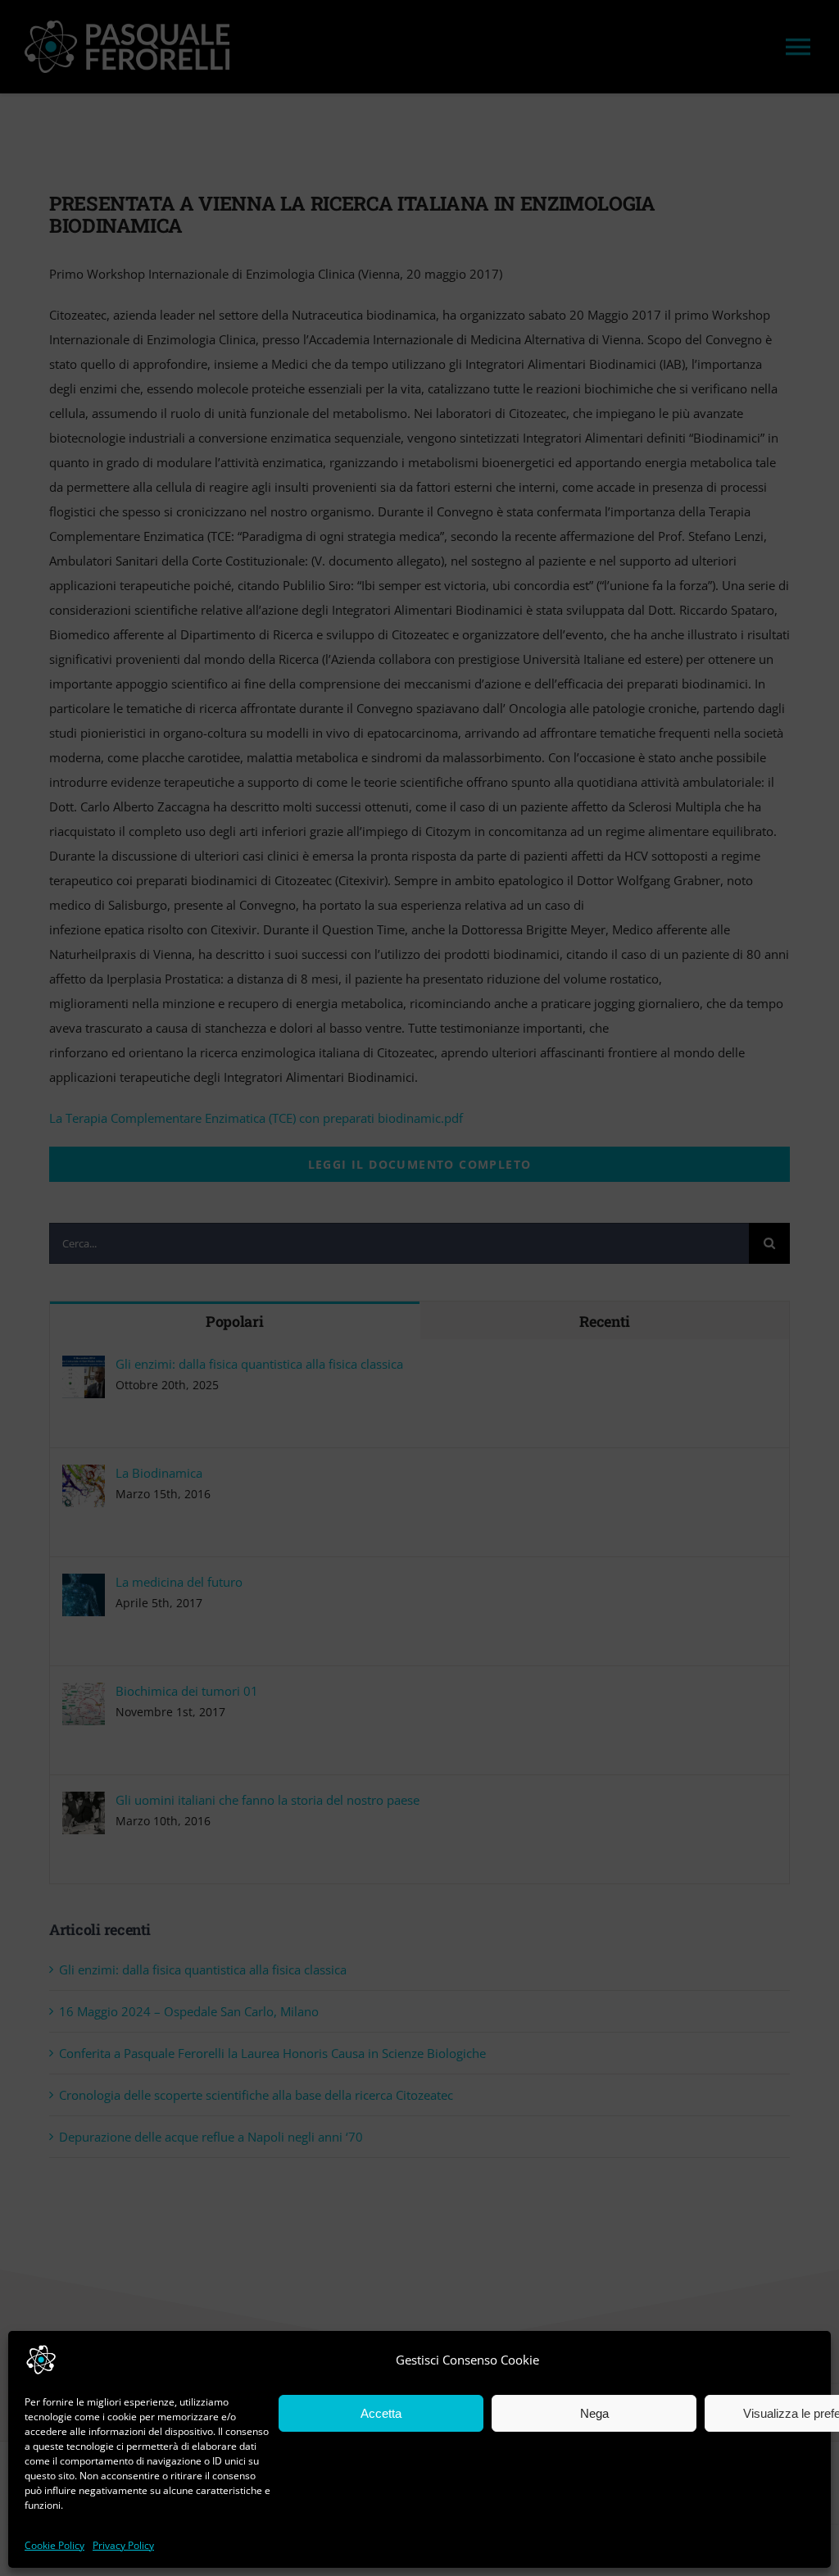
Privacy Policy (123, 2545)
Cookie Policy (54, 2545)
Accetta (381, 2413)
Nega (594, 2413)
